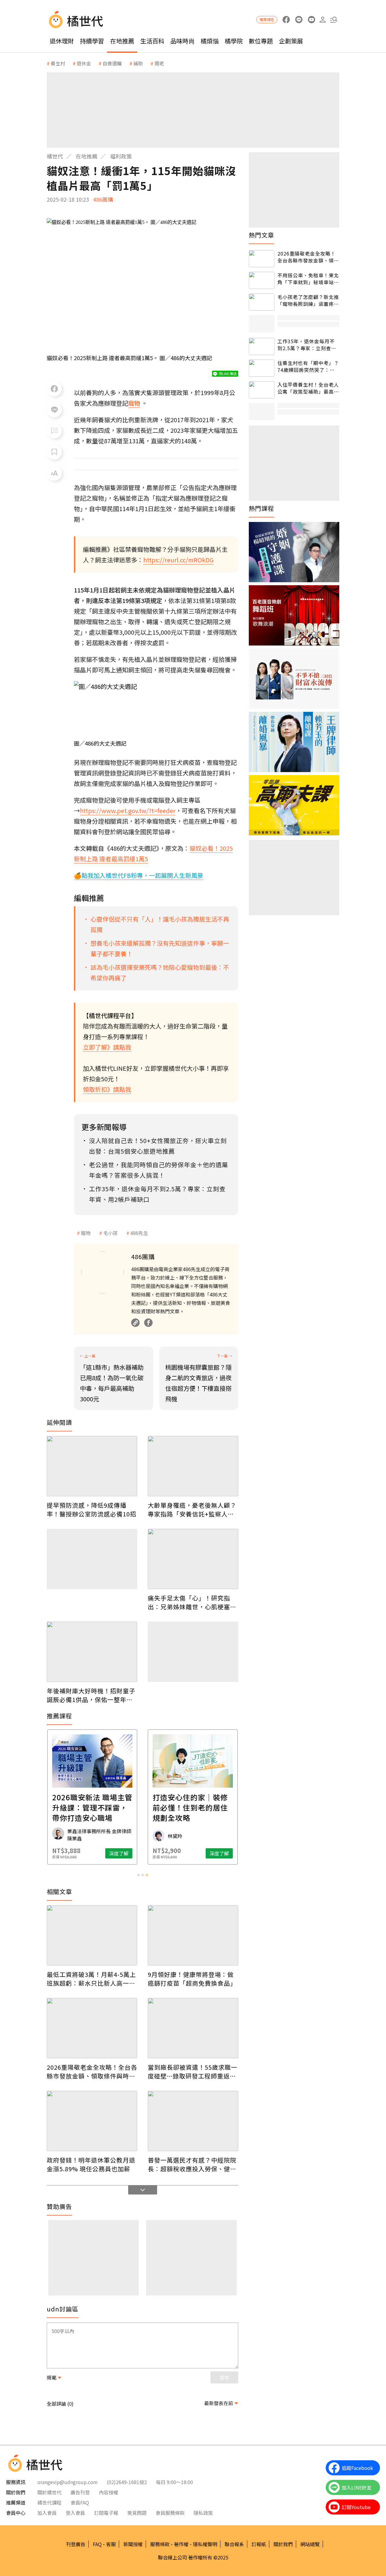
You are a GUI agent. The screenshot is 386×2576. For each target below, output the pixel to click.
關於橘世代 (49, 2492)
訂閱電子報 (106, 2513)
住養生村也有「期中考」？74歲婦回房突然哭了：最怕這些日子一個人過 (308, 366)
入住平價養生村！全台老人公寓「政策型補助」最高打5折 (308, 388)
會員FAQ (80, 2502)
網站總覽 (310, 2544)
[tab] (138, 1875)
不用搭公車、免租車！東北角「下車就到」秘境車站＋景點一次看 (308, 279)
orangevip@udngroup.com (68, 2482)
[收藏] (54, 452)
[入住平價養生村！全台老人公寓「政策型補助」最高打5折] (262, 390)
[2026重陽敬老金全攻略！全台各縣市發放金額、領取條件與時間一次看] (92, 2028)
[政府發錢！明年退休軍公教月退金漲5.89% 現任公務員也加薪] (92, 2121)
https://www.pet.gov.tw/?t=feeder (128, 810)
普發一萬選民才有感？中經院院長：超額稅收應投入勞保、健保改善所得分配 (192, 2164)
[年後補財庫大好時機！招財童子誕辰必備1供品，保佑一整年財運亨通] (92, 1652)
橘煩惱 (210, 41)
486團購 (103, 199)
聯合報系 (234, 2544)
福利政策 (121, 156)
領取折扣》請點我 (107, 1089)
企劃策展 (291, 41)
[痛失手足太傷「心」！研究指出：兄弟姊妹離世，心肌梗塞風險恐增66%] (193, 1559)
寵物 (86, 1233)
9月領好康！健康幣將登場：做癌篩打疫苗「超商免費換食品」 (192, 1979)
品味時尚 (182, 41)
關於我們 (283, 2544)
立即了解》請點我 (107, 1047)
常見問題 (137, 2513)
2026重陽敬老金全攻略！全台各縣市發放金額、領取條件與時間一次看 (92, 2072)
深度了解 (119, 1853)
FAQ (97, 2544)
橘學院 (234, 41)
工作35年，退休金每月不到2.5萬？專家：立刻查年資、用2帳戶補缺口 (307, 345)
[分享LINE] (54, 410)
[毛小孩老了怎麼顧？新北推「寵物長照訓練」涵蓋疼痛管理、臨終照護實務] (262, 302)
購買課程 (267, 19)
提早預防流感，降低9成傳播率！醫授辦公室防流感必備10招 (92, 1509)
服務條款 (160, 2544)
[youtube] (311, 20)
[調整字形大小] (54, 473)
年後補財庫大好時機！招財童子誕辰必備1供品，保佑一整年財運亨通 (91, 1695)
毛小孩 (110, 1233)
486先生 (139, 1233)
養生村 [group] (58, 63)
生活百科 (152, 41)
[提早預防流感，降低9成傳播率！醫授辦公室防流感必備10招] (92, 1466)
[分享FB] (54, 389)
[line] (299, 20)
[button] (334, 20)
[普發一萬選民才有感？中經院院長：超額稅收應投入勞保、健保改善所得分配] (193, 2121)
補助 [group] (138, 63)
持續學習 (92, 41)
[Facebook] (148, 1323)
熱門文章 (261, 235)
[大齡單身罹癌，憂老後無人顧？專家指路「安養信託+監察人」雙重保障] (193, 1466)
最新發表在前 (219, 2403)
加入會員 (47, 2513)
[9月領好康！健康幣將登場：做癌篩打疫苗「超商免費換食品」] (193, 1935)
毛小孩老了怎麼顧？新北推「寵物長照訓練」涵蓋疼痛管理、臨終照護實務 (308, 300)
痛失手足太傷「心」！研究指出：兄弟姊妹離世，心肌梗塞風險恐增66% (192, 1602)
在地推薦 (122, 41)
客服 (111, 2544)
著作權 (181, 2544)
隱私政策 (203, 2513)
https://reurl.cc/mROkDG (178, 560)
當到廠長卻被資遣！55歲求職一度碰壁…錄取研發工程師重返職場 (193, 2072)
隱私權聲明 (205, 2544)
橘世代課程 (49, 2502)
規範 (52, 2377)
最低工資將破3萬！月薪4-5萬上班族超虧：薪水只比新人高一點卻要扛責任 (91, 1979)
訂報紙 (259, 2544)
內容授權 (109, 2492)
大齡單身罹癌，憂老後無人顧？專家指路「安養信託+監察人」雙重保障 (192, 1509)
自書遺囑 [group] (112, 63)
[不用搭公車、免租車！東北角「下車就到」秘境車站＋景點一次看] (262, 280)
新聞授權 (133, 2544)
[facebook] (286, 20)
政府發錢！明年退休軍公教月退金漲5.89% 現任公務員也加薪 (91, 2164)
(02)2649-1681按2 (127, 2482)
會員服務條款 (170, 2513)
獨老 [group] (159, 63)
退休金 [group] (84, 63)
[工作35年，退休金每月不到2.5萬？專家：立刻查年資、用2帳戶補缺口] (262, 346)
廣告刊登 (80, 2492)
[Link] (135, 1323)
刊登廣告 (76, 2544)
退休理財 (62, 41)
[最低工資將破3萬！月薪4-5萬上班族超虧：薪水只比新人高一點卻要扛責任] (92, 1935)
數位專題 (261, 41)
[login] (323, 20)
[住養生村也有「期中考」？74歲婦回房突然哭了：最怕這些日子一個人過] (262, 368)
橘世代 (55, 156)
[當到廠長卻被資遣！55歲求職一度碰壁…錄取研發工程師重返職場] (193, 2028)
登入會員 (75, 2513)
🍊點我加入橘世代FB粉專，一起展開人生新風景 (139, 875)
